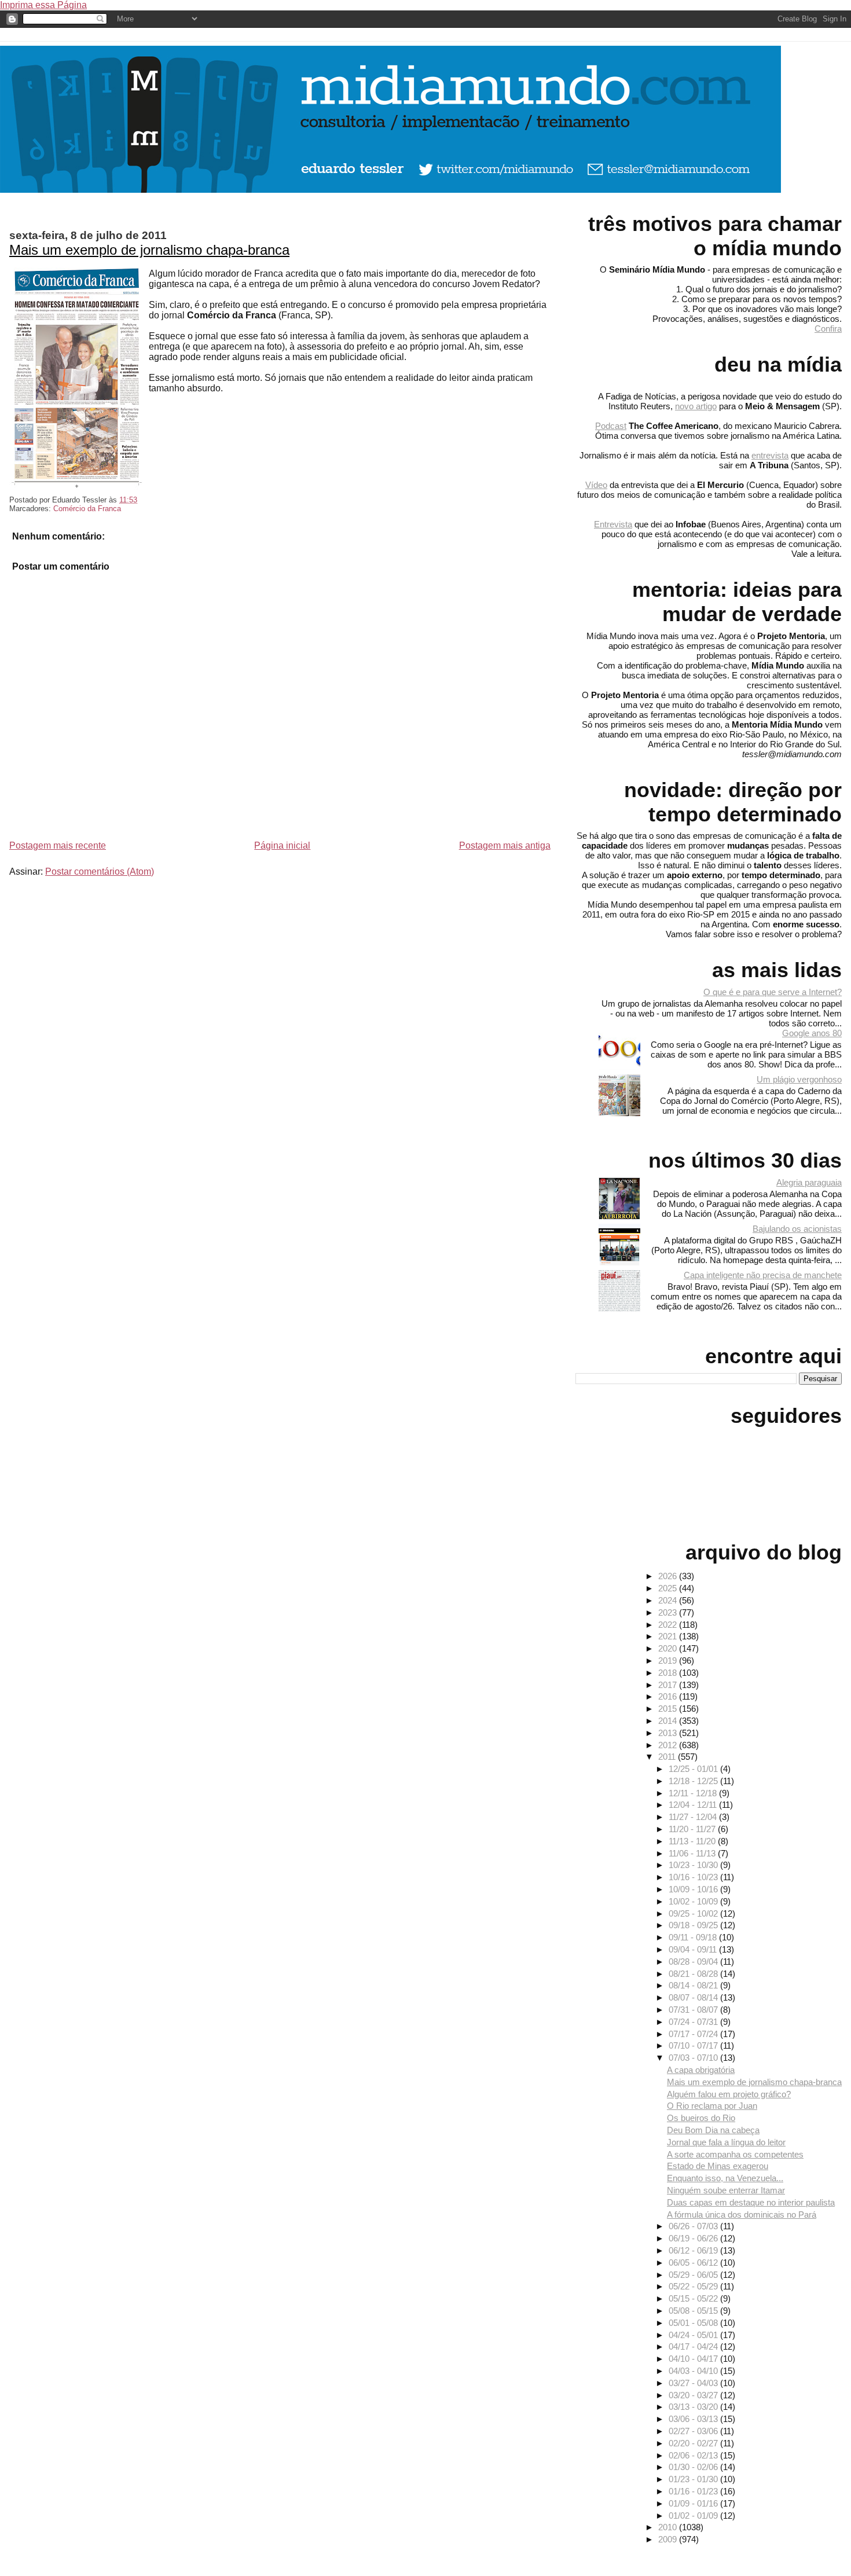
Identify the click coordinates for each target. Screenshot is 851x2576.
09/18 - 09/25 (694, 1925)
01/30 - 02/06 (694, 2467)
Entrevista (613, 524)
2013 (669, 1733)
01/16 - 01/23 (694, 2491)
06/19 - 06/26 (694, 2238)
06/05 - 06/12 (694, 2263)
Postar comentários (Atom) (100, 871)
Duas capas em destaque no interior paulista (751, 2202)
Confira (828, 329)
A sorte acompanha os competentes (735, 2154)
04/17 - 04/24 (694, 2346)
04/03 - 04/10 (694, 2371)
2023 (669, 1612)
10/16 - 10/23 (694, 1877)
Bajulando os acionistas (797, 1229)
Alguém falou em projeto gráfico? (729, 2094)
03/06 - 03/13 (694, 2419)
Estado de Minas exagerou (718, 2166)
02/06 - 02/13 (694, 2455)
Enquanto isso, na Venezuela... (725, 2178)
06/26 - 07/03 (694, 2226)
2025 (669, 1588)
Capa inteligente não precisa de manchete (763, 1275)
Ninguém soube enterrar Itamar (726, 2190)
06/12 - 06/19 (694, 2250)
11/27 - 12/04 (694, 1817)
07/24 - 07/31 (694, 2022)
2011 (668, 1757)
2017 (669, 1685)
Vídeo (596, 485)
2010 (669, 2527)
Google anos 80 (812, 1033)
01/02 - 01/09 (694, 2516)
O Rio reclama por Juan (712, 2106)
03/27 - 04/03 (694, 2383)
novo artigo (696, 406)
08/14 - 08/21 (694, 1985)
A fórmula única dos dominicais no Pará (742, 2214)
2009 (669, 2539)
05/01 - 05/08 (694, 2323)
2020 (669, 1648)
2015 (669, 1709)
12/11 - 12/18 (694, 1793)
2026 (669, 1576)
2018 (669, 1673)
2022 (669, 1625)
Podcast (611, 426)
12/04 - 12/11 (694, 1805)
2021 (669, 1636)
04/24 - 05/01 (694, 2335)
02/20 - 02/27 (694, 2443)
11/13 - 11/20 (693, 1841)
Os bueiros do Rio (701, 2118)
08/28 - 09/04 (694, 1962)
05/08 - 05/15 (694, 2311)
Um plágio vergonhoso (799, 1079)
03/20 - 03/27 (694, 2395)
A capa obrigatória (701, 2070)
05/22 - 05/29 (694, 2286)
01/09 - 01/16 (694, 2503)
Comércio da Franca (87, 509)
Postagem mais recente (58, 845)
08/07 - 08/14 (694, 1997)
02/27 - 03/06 (694, 2431)
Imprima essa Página (43, 5)
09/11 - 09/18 (694, 1937)
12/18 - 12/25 (694, 1781)
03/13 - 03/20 (694, 2407)
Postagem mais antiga (505, 845)
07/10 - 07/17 (694, 2045)
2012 (669, 1745)
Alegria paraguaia (809, 1182)
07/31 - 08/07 (694, 2010)
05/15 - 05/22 (694, 2298)
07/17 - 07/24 (694, 2034)
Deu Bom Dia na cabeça (713, 2130)
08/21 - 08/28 (694, 1974)
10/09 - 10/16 (694, 1889)
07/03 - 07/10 (694, 2058)
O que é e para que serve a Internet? (773, 992)
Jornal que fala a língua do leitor (726, 2142)
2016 (669, 1696)
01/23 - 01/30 (694, 2479)
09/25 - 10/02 (694, 1913)
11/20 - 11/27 (693, 1829)
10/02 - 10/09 (694, 1901)
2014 (669, 1721)
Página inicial (282, 845)
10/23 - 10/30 (694, 1865)
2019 (669, 1661)
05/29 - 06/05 (694, 2275)
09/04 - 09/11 (694, 1949)
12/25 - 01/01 (694, 1769)
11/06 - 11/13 (693, 1853)
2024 (669, 1600)
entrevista (770, 455)
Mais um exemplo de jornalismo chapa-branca (149, 250)
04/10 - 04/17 (694, 2359)
